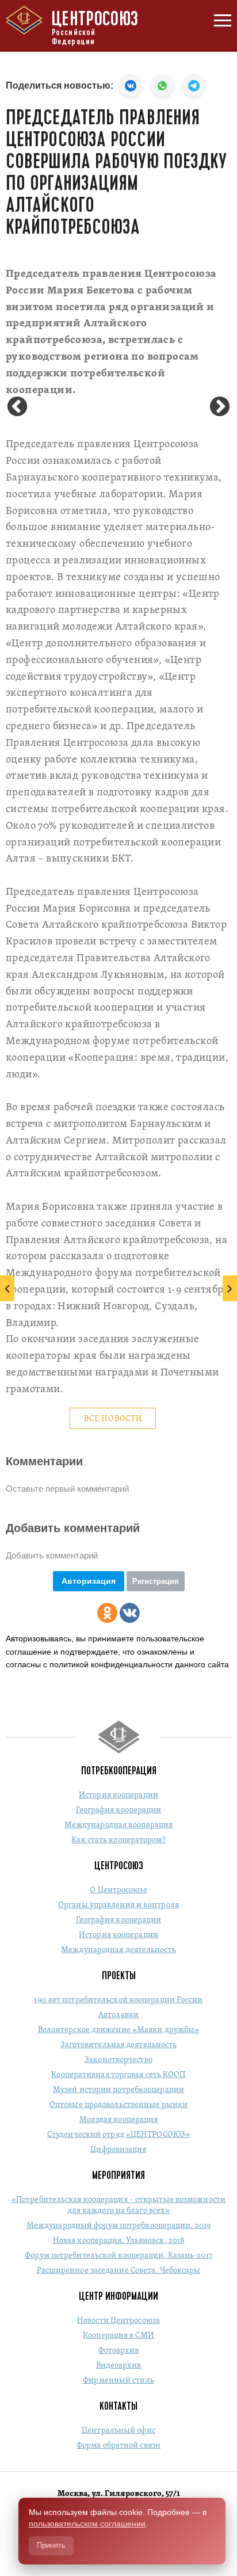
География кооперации (119, 1810)
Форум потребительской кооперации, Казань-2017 (118, 2256)
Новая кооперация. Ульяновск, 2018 (118, 2241)
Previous (17, 407)
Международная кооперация (118, 1825)
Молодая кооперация (119, 2120)
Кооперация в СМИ (118, 2336)
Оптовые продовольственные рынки (118, 2105)
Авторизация (89, 1581)
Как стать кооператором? (118, 1840)
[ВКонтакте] (130, 1613)
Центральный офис (118, 2431)
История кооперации (118, 1795)
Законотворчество (118, 2060)
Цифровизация (118, 2150)
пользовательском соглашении (87, 2524)
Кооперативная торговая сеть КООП (118, 2075)
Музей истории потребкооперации (118, 2090)
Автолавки (118, 2015)
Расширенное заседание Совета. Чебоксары (119, 2271)
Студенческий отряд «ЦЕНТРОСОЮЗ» (118, 2135)
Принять (51, 2545)
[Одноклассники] (107, 1613)
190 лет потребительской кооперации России (118, 2000)
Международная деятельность (118, 1950)
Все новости (113, 1419)
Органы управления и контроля (118, 1905)
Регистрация (156, 1581)
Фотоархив (119, 2351)
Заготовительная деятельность (119, 2045)
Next (220, 407)
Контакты (118, 2406)
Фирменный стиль (118, 2381)
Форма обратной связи (118, 2446)
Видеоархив (119, 2366)
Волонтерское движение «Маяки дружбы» (119, 2030)
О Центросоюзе (118, 1890)
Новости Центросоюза (118, 2321)
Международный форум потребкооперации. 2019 (118, 2226)
